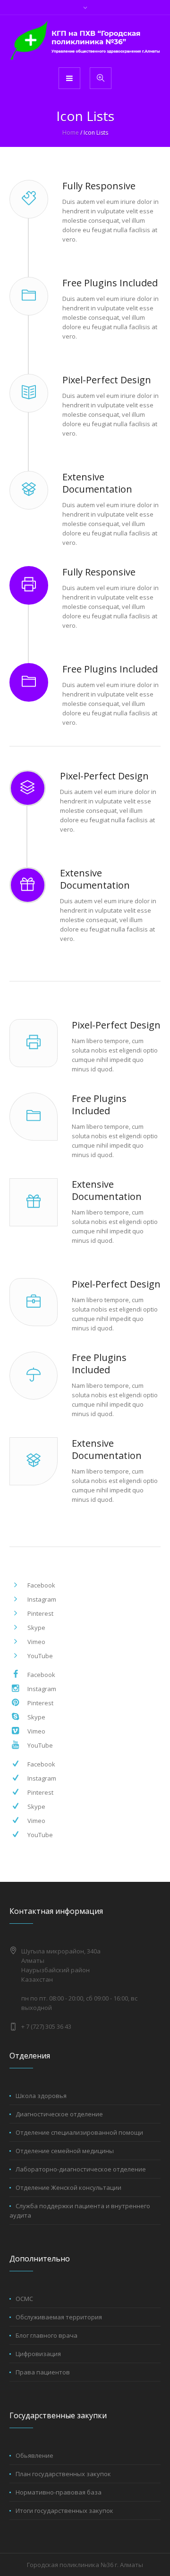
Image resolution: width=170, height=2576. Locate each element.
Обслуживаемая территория (59, 2317)
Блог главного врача (47, 2335)
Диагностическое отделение (59, 2114)
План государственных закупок (63, 2474)
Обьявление (34, 2455)
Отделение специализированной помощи (79, 2132)
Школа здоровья (41, 2096)
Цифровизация (38, 2354)
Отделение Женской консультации (68, 2187)
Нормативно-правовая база (59, 2492)
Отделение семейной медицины (65, 2151)
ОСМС (24, 2299)
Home (71, 133)
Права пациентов (43, 2372)
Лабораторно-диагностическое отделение (81, 2169)
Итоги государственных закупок (64, 2511)
